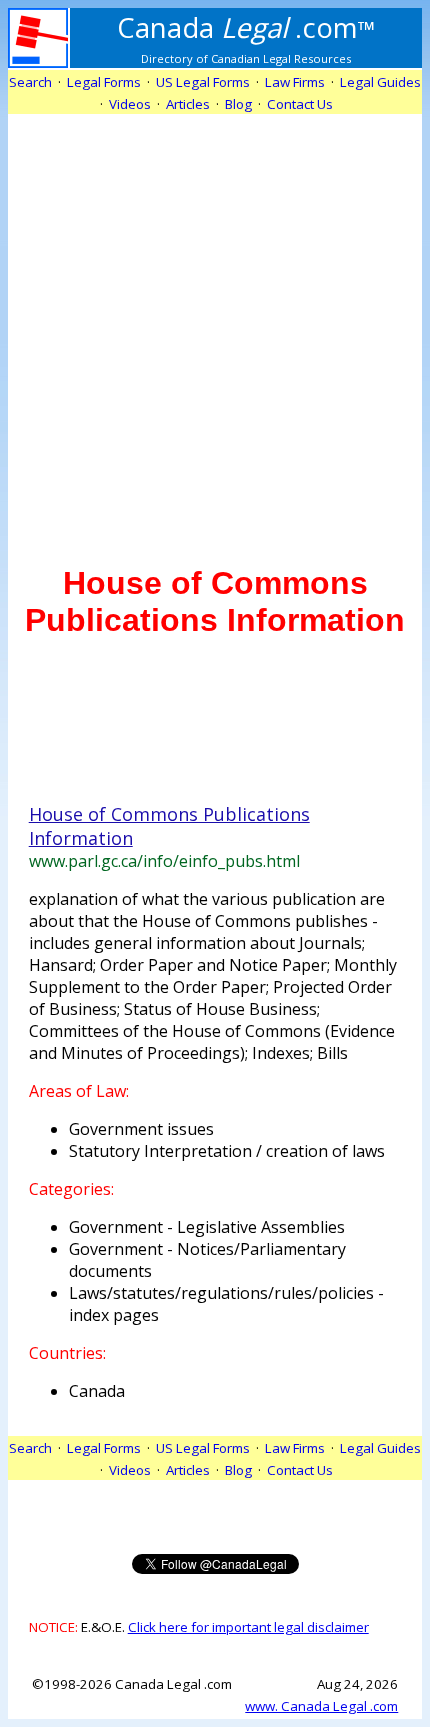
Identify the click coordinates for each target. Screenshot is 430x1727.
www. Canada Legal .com (321, 1706)
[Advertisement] (215, 329)
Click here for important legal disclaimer (248, 1627)
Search (30, 82)
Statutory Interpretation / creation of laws (227, 1151)
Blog (238, 104)
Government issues (141, 1129)
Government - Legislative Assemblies (207, 1227)
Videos (130, 104)
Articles (188, 104)
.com (246, 27)
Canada (97, 1391)
